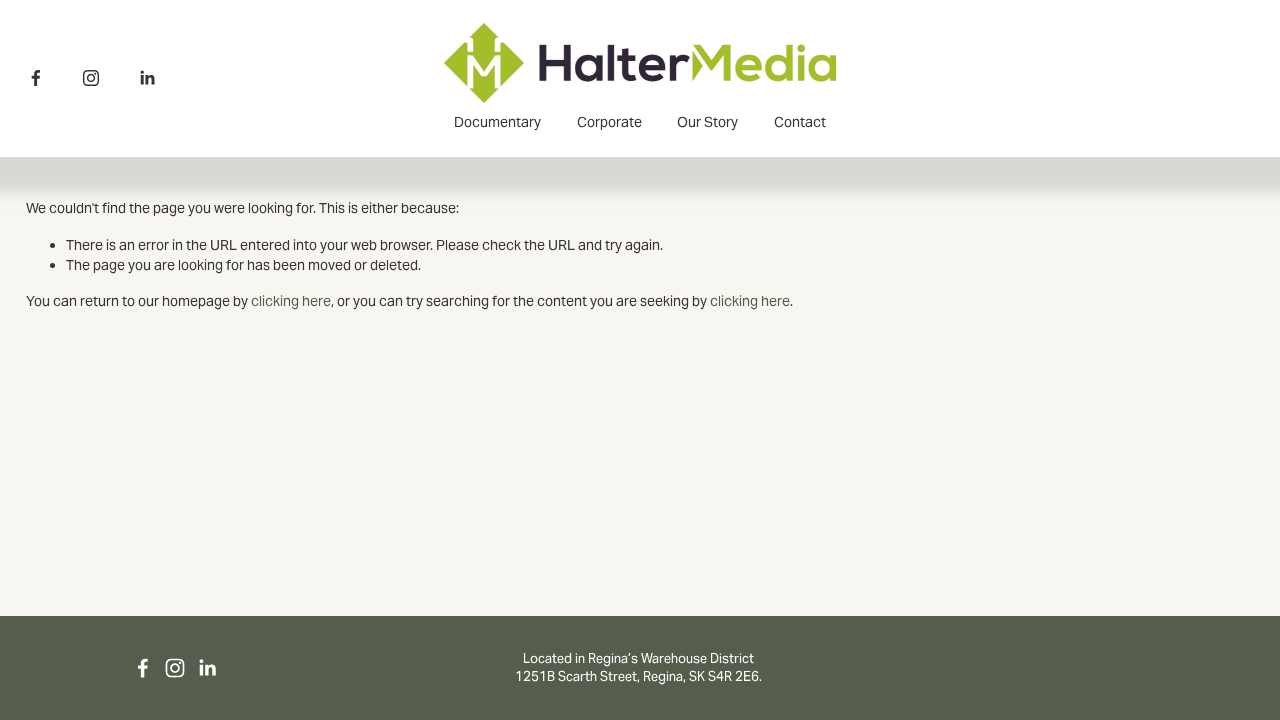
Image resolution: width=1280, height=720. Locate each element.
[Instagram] (91, 78)
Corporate (609, 122)
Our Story (707, 122)
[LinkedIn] (147, 78)
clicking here (291, 301)
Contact (800, 122)
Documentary (497, 122)
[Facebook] (36, 78)
